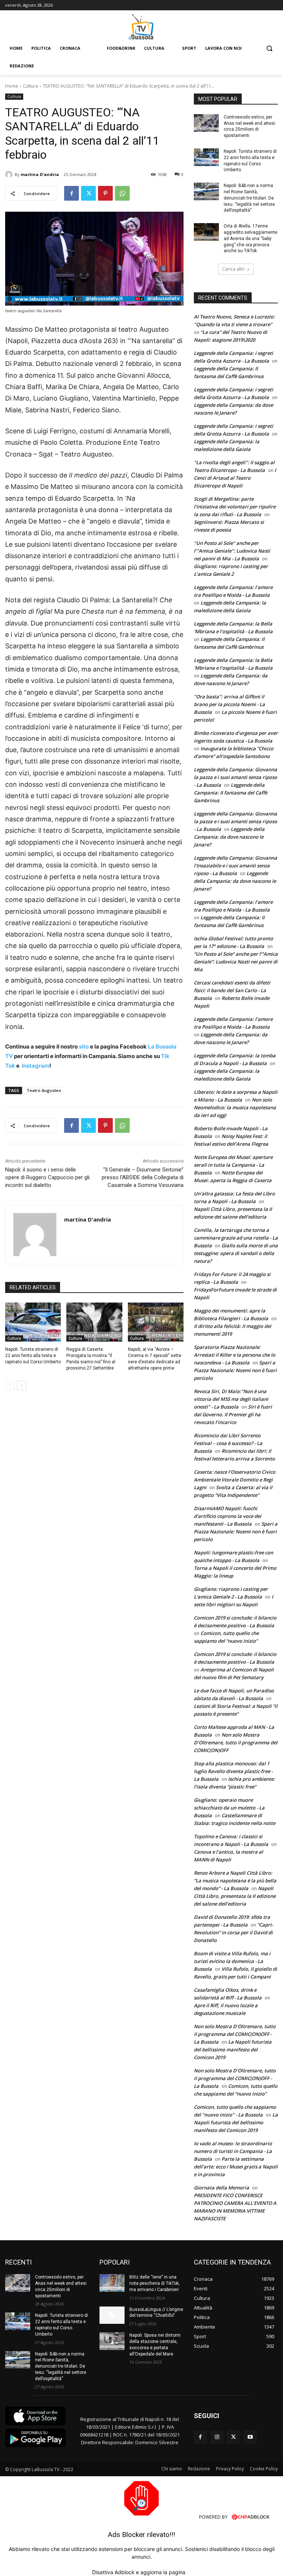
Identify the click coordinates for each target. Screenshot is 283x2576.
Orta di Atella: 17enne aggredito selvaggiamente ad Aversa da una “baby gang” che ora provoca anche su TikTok (251, 238)
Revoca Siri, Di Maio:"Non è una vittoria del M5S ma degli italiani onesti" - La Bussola (231, 1399)
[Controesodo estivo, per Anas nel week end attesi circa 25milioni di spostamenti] (206, 123)
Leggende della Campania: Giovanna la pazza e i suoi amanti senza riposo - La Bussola (235, 777)
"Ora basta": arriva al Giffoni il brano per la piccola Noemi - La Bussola (229, 704)
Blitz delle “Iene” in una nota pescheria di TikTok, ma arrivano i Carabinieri (155, 2283)
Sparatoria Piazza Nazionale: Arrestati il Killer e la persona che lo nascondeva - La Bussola (235, 1355)
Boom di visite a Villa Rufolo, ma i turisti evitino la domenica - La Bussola (232, 1961)
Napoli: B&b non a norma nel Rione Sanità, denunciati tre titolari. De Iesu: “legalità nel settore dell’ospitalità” (249, 198)
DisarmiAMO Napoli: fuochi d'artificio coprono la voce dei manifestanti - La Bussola (228, 1516)
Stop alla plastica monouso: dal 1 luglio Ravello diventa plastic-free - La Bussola (233, 1771)
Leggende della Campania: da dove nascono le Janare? (229, 837)
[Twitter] (88, 193)
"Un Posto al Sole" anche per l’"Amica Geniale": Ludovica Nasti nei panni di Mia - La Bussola (232, 551)
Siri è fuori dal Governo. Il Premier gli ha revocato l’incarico (233, 1414)
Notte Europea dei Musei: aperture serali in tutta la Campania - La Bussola (233, 1165)
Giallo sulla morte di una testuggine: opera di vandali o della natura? (236, 1253)
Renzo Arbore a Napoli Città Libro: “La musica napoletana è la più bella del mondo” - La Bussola (235, 1881)
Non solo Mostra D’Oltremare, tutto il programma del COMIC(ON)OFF (236, 1742)
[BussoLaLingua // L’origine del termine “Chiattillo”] (112, 2315)
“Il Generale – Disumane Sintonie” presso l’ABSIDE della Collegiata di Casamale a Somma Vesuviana (143, 1177)
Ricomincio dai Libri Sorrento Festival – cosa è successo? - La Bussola (228, 1443)
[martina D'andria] (10, 175)
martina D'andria (40, 174)
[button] (269, 48)
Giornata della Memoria (221, 2188)
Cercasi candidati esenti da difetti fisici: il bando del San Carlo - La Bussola (232, 990)
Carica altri (233, 269)
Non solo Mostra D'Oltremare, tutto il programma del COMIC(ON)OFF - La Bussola (235, 2034)
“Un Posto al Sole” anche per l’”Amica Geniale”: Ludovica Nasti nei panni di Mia (236, 962)
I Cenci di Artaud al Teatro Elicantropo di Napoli (235, 478)
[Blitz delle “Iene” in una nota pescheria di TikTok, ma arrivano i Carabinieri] (112, 2283)
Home (12, 86)
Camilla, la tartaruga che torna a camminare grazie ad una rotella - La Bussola (236, 1238)
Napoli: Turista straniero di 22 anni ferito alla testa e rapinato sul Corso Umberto (33, 1356)
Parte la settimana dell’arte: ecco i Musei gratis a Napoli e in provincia (236, 2167)
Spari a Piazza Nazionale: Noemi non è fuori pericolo (235, 1370)
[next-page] (22, 1385)
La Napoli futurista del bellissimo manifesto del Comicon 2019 (233, 2050)
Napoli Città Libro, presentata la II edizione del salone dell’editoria (235, 1896)
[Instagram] (217, 2437)
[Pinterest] (105, 193)
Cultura (30, 86)
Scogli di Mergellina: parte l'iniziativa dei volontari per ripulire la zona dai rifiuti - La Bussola (235, 507)
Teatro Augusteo (44, 1090)
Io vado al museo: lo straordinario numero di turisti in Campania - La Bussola (233, 2151)
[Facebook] (71, 193)
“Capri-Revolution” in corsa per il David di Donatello (233, 1932)
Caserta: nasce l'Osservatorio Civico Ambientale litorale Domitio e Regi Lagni (235, 1480)
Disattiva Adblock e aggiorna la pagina (139, 2572)
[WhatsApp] (122, 193)
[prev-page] (10, 1385)
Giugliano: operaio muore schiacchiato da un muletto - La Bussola (229, 1808)
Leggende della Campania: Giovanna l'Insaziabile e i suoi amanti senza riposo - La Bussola (235, 866)
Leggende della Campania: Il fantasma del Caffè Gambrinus (230, 793)
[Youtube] (250, 2437)
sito (83, 1046)
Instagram (36, 1066)
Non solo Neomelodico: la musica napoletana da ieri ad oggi (235, 1107)
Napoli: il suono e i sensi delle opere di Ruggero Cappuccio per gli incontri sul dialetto (47, 1177)
